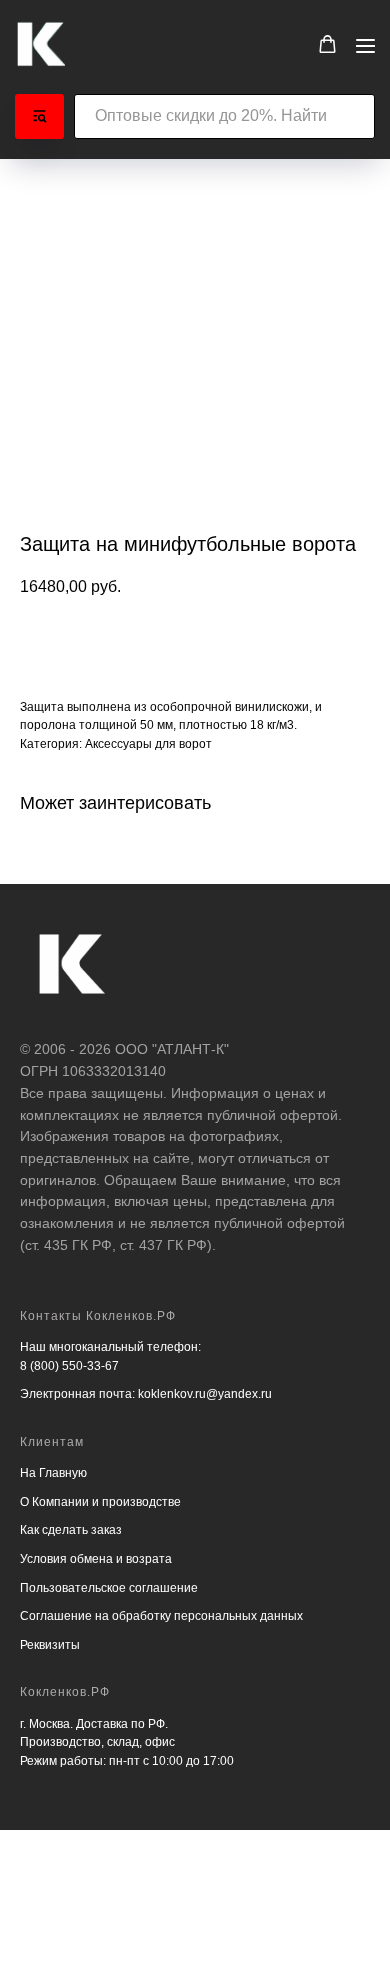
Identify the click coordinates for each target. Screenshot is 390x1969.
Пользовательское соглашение (109, 1588)
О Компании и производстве (100, 1502)
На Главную (53, 1473)
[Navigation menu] (365, 45)
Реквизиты (50, 1645)
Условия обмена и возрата (96, 1559)
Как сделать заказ (71, 1530)
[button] (327, 44)
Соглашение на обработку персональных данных (161, 1616)
